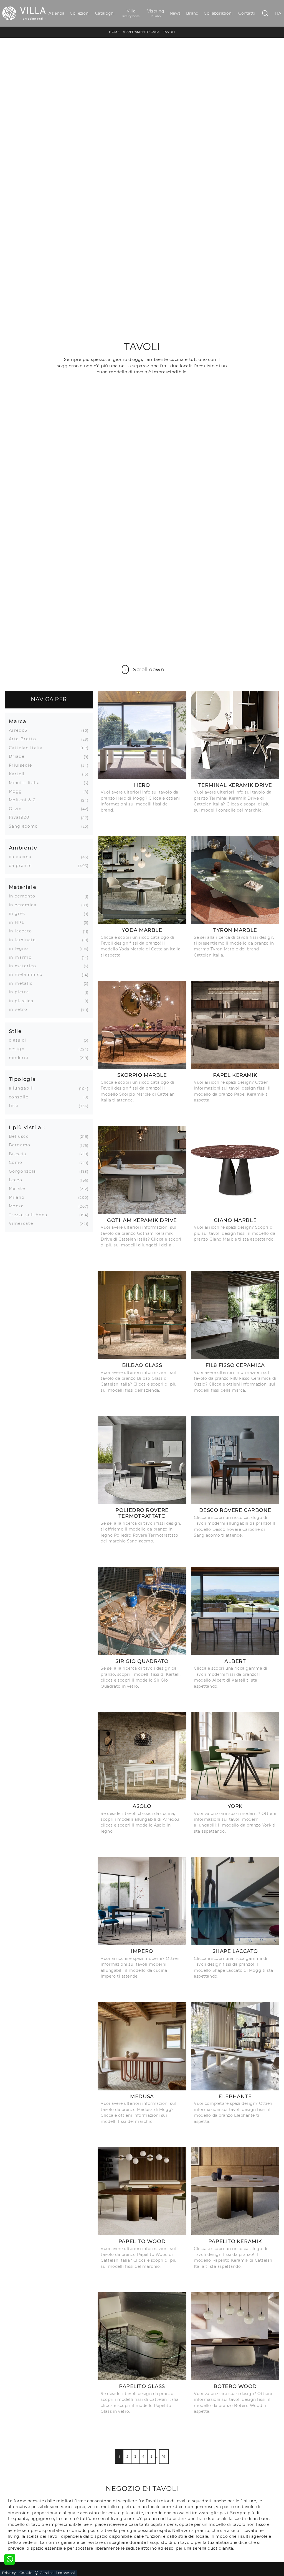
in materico (25, 966)
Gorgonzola (25, 1171)
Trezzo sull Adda (30, 1215)
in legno (21, 948)
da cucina (22, 857)
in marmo (22, 957)
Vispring (156, 13)
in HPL (19, 922)
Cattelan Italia (28, 748)
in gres (19, 914)
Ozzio (17, 809)
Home (114, 32)
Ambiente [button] (23, 848)
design (19, 1049)
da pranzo (23, 866)
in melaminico (28, 975)
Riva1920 (21, 817)
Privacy (9, 2573)
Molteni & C (25, 800)
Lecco (18, 1180)
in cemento (24, 896)
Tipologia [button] (22, 1079)
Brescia (20, 1154)
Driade (19, 756)
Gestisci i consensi (57, 2573)
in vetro (20, 1009)
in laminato (25, 940)
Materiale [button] (23, 887)
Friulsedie (23, 765)
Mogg (18, 791)
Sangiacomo (26, 826)
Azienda (56, 13)
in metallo (23, 983)
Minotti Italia (26, 783)
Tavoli (169, 32)
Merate (19, 1188)
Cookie (26, 2573)
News (175, 13)
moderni (21, 1058)
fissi (16, 1106)
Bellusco (21, 1136)
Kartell (19, 774)
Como (18, 1162)
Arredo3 (20, 730)
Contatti (247, 13)
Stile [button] (15, 1031)
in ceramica (25, 905)
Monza (18, 1206)
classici (20, 1040)
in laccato (23, 931)
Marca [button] (18, 721)
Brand (192, 13)
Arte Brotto (25, 739)
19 (164, 2457)
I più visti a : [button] (27, 1127)
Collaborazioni (218, 13)
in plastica (23, 1001)
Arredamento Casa (141, 32)
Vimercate (23, 1223)
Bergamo (22, 1145)
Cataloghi (105, 13)
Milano (19, 1197)
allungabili (24, 1088)
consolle (21, 1097)
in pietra (21, 992)
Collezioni (80, 13)
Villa (131, 13)
